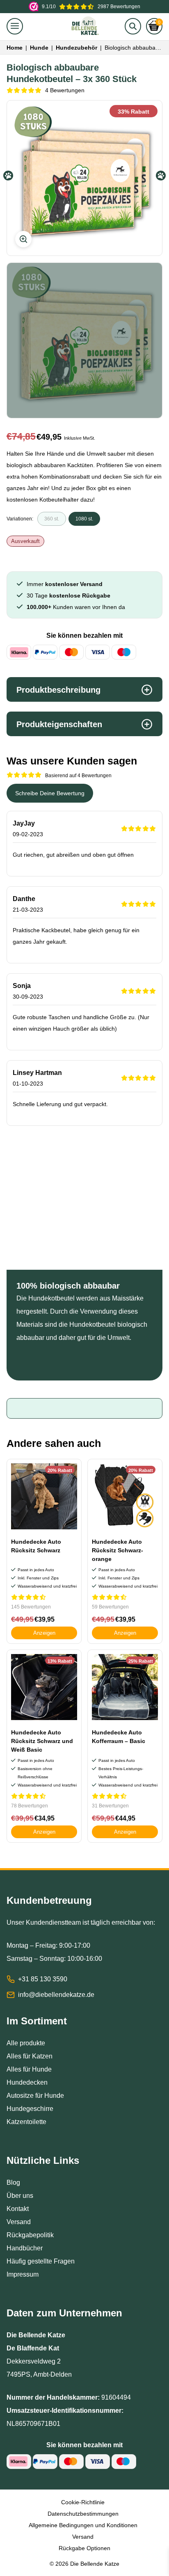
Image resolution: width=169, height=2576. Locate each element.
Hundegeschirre (30, 2109)
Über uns (20, 2196)
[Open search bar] (133, 26)
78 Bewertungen (30, 1806)
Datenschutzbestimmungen (83, 2514)
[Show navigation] (15, 26)
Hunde (39, 48)
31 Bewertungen (110, 1806)
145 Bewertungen (31, 1607)
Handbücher (25, 2248)
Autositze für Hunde (35, 2096)
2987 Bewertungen (91, 7)
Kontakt (18, 2209)
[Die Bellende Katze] (85, 26)
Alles (15, 2069)
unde (44, 2069)
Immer (65, 584)
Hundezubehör (77, 48)
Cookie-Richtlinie (83, 2502)
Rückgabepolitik (30, 2235)
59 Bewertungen (110, 1607)
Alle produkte (26, 2043)
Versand (19, 2222)
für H (30, 2069)
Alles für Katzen (30, 2056)
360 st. (52, 519)
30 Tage (69, 596)
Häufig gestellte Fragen (41, 2261)
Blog (13, 2182)
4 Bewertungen (65, 90)
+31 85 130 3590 (43, 1979)
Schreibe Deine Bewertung (50, 793)
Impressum (23, 2274)
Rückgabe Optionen (84, 2548)
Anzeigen (44, 1633)
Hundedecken (27, 2082)
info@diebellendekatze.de (56, 1995)
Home (15, 48)
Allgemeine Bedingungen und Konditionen (83, 2525)
